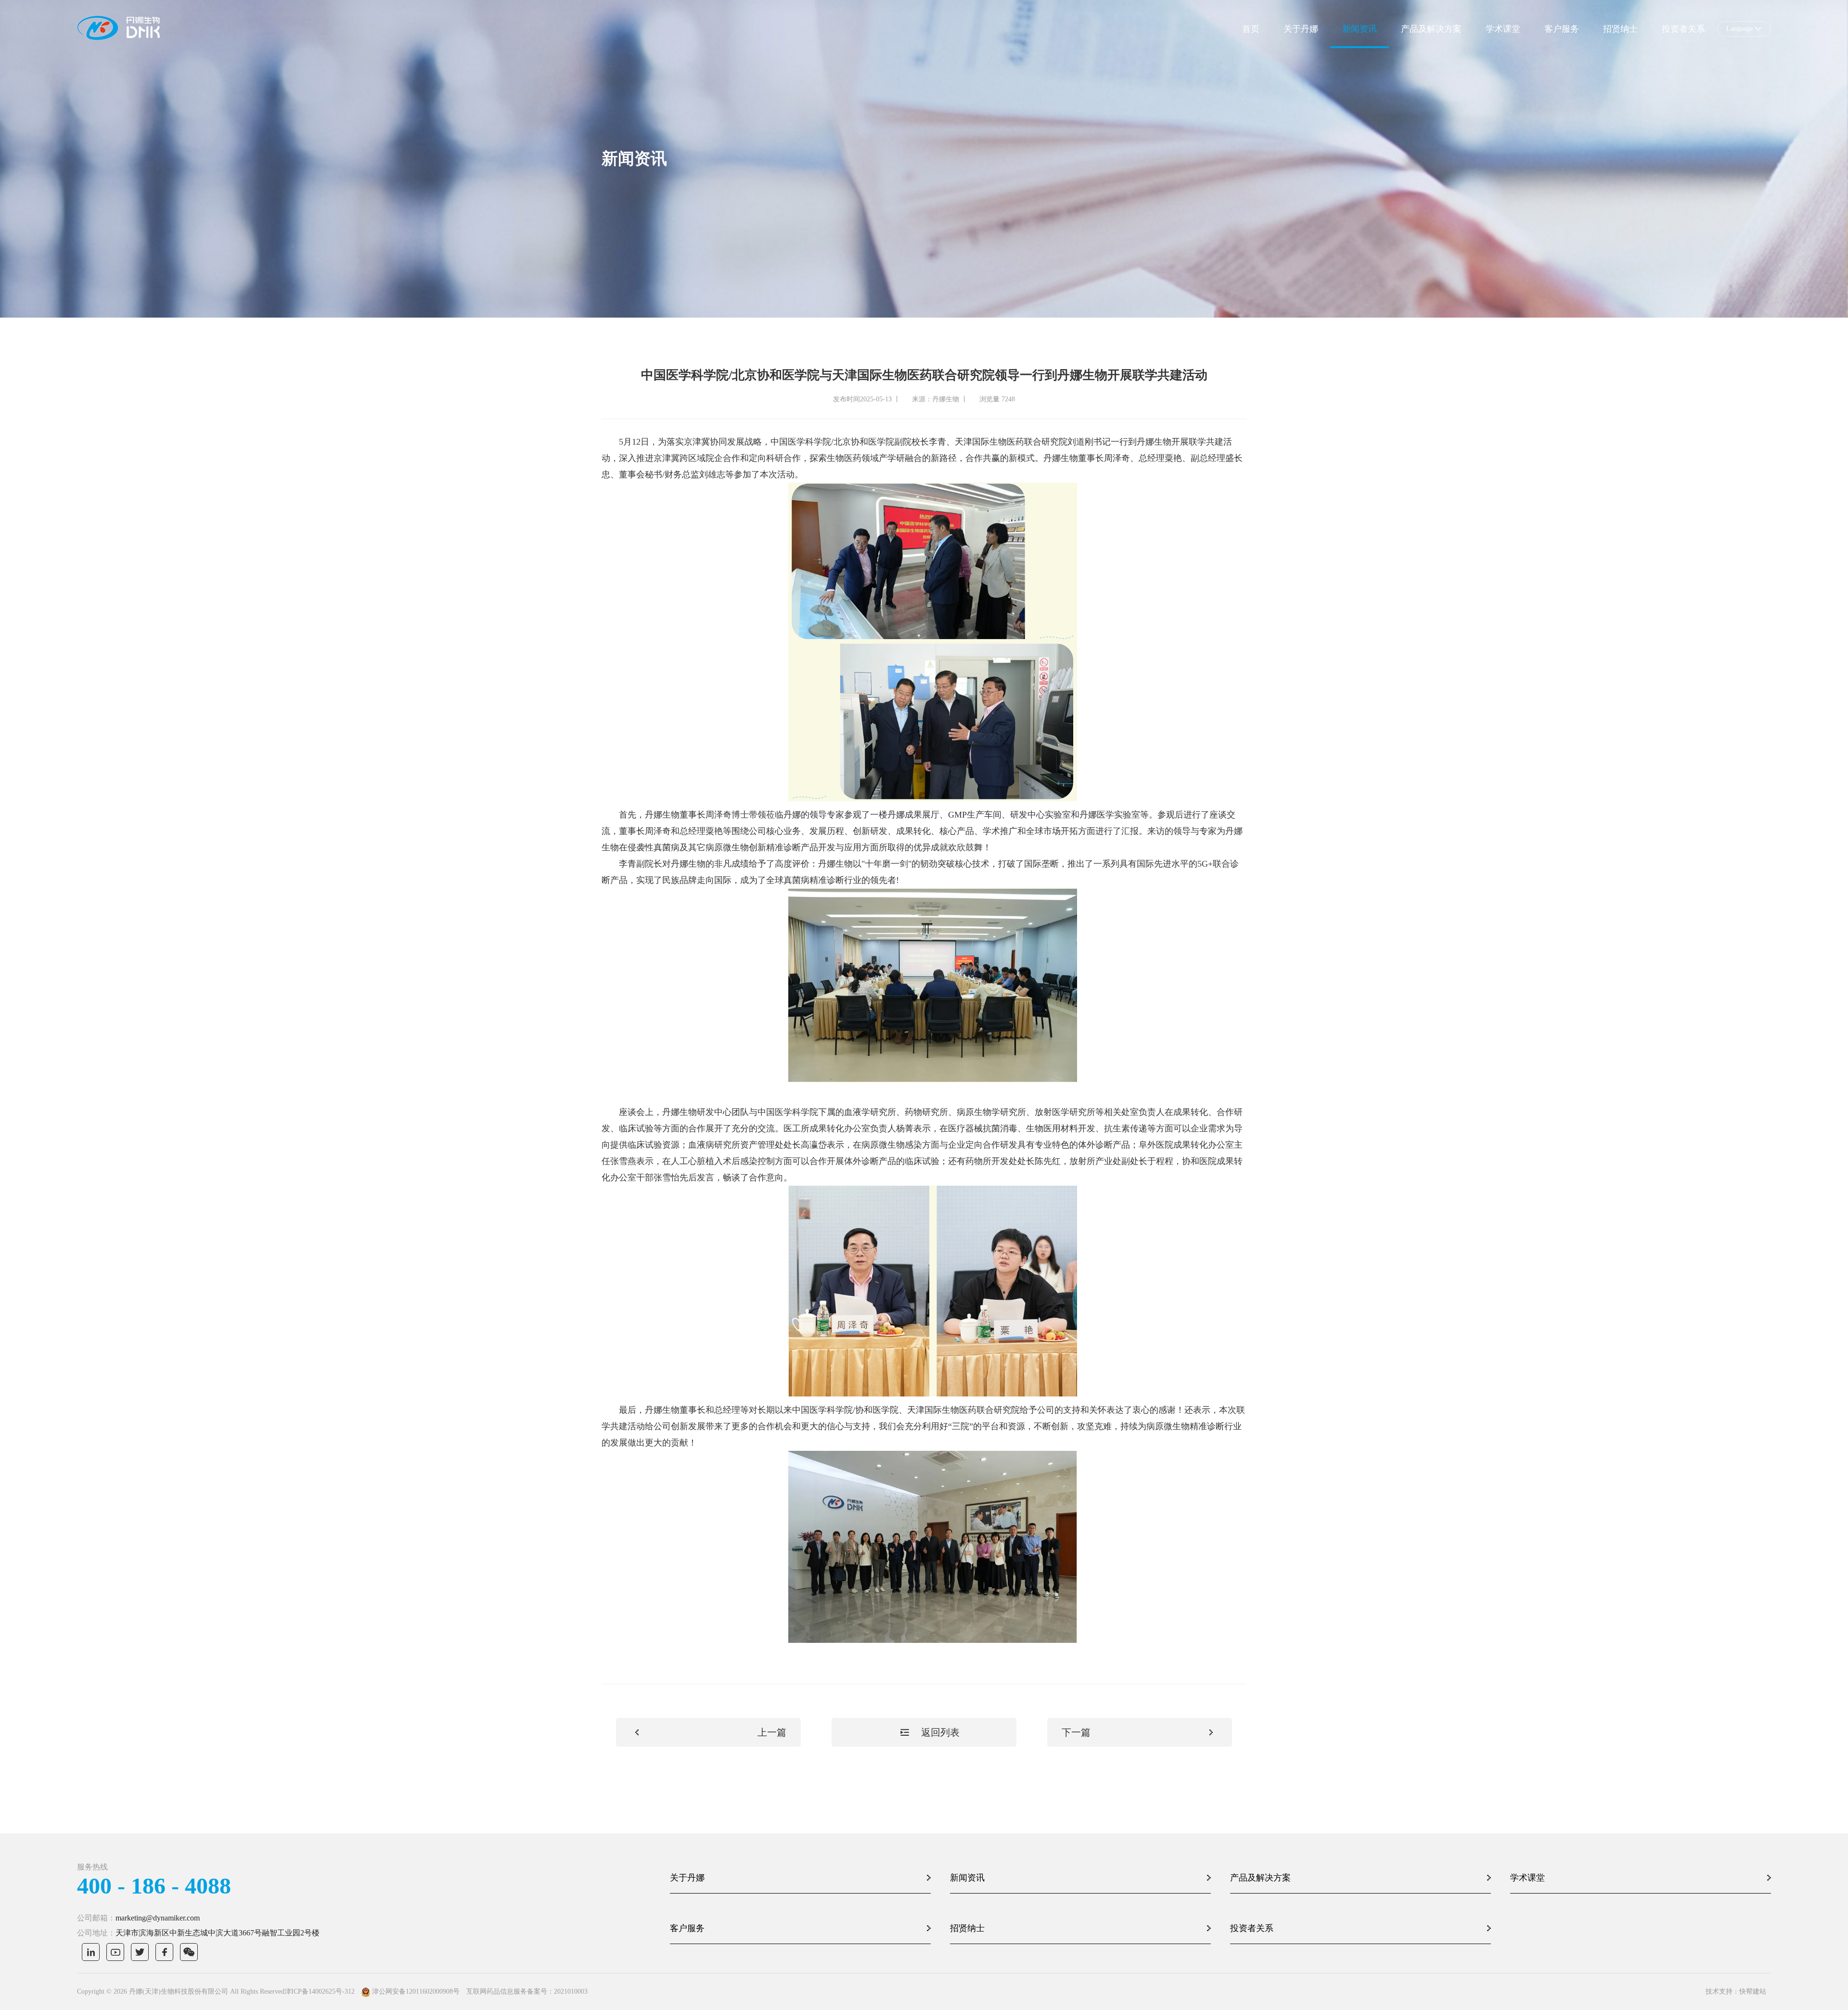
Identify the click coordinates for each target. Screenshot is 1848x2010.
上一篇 (772, 1732)
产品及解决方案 (1431, 29)
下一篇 (1076, 1732)
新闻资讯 (1360, 29)
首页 (1251, 29)
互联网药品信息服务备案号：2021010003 (527, 1991)
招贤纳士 (1620, 29)
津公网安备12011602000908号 (416, 1991)
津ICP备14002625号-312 (320, 1991)
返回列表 (940, 1732)
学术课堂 (1503, 29)
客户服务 (1562, 29)
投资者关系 (1683, 29)
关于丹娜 (1301, 29)
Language (1739, 29)
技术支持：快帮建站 (1736, 1991)
